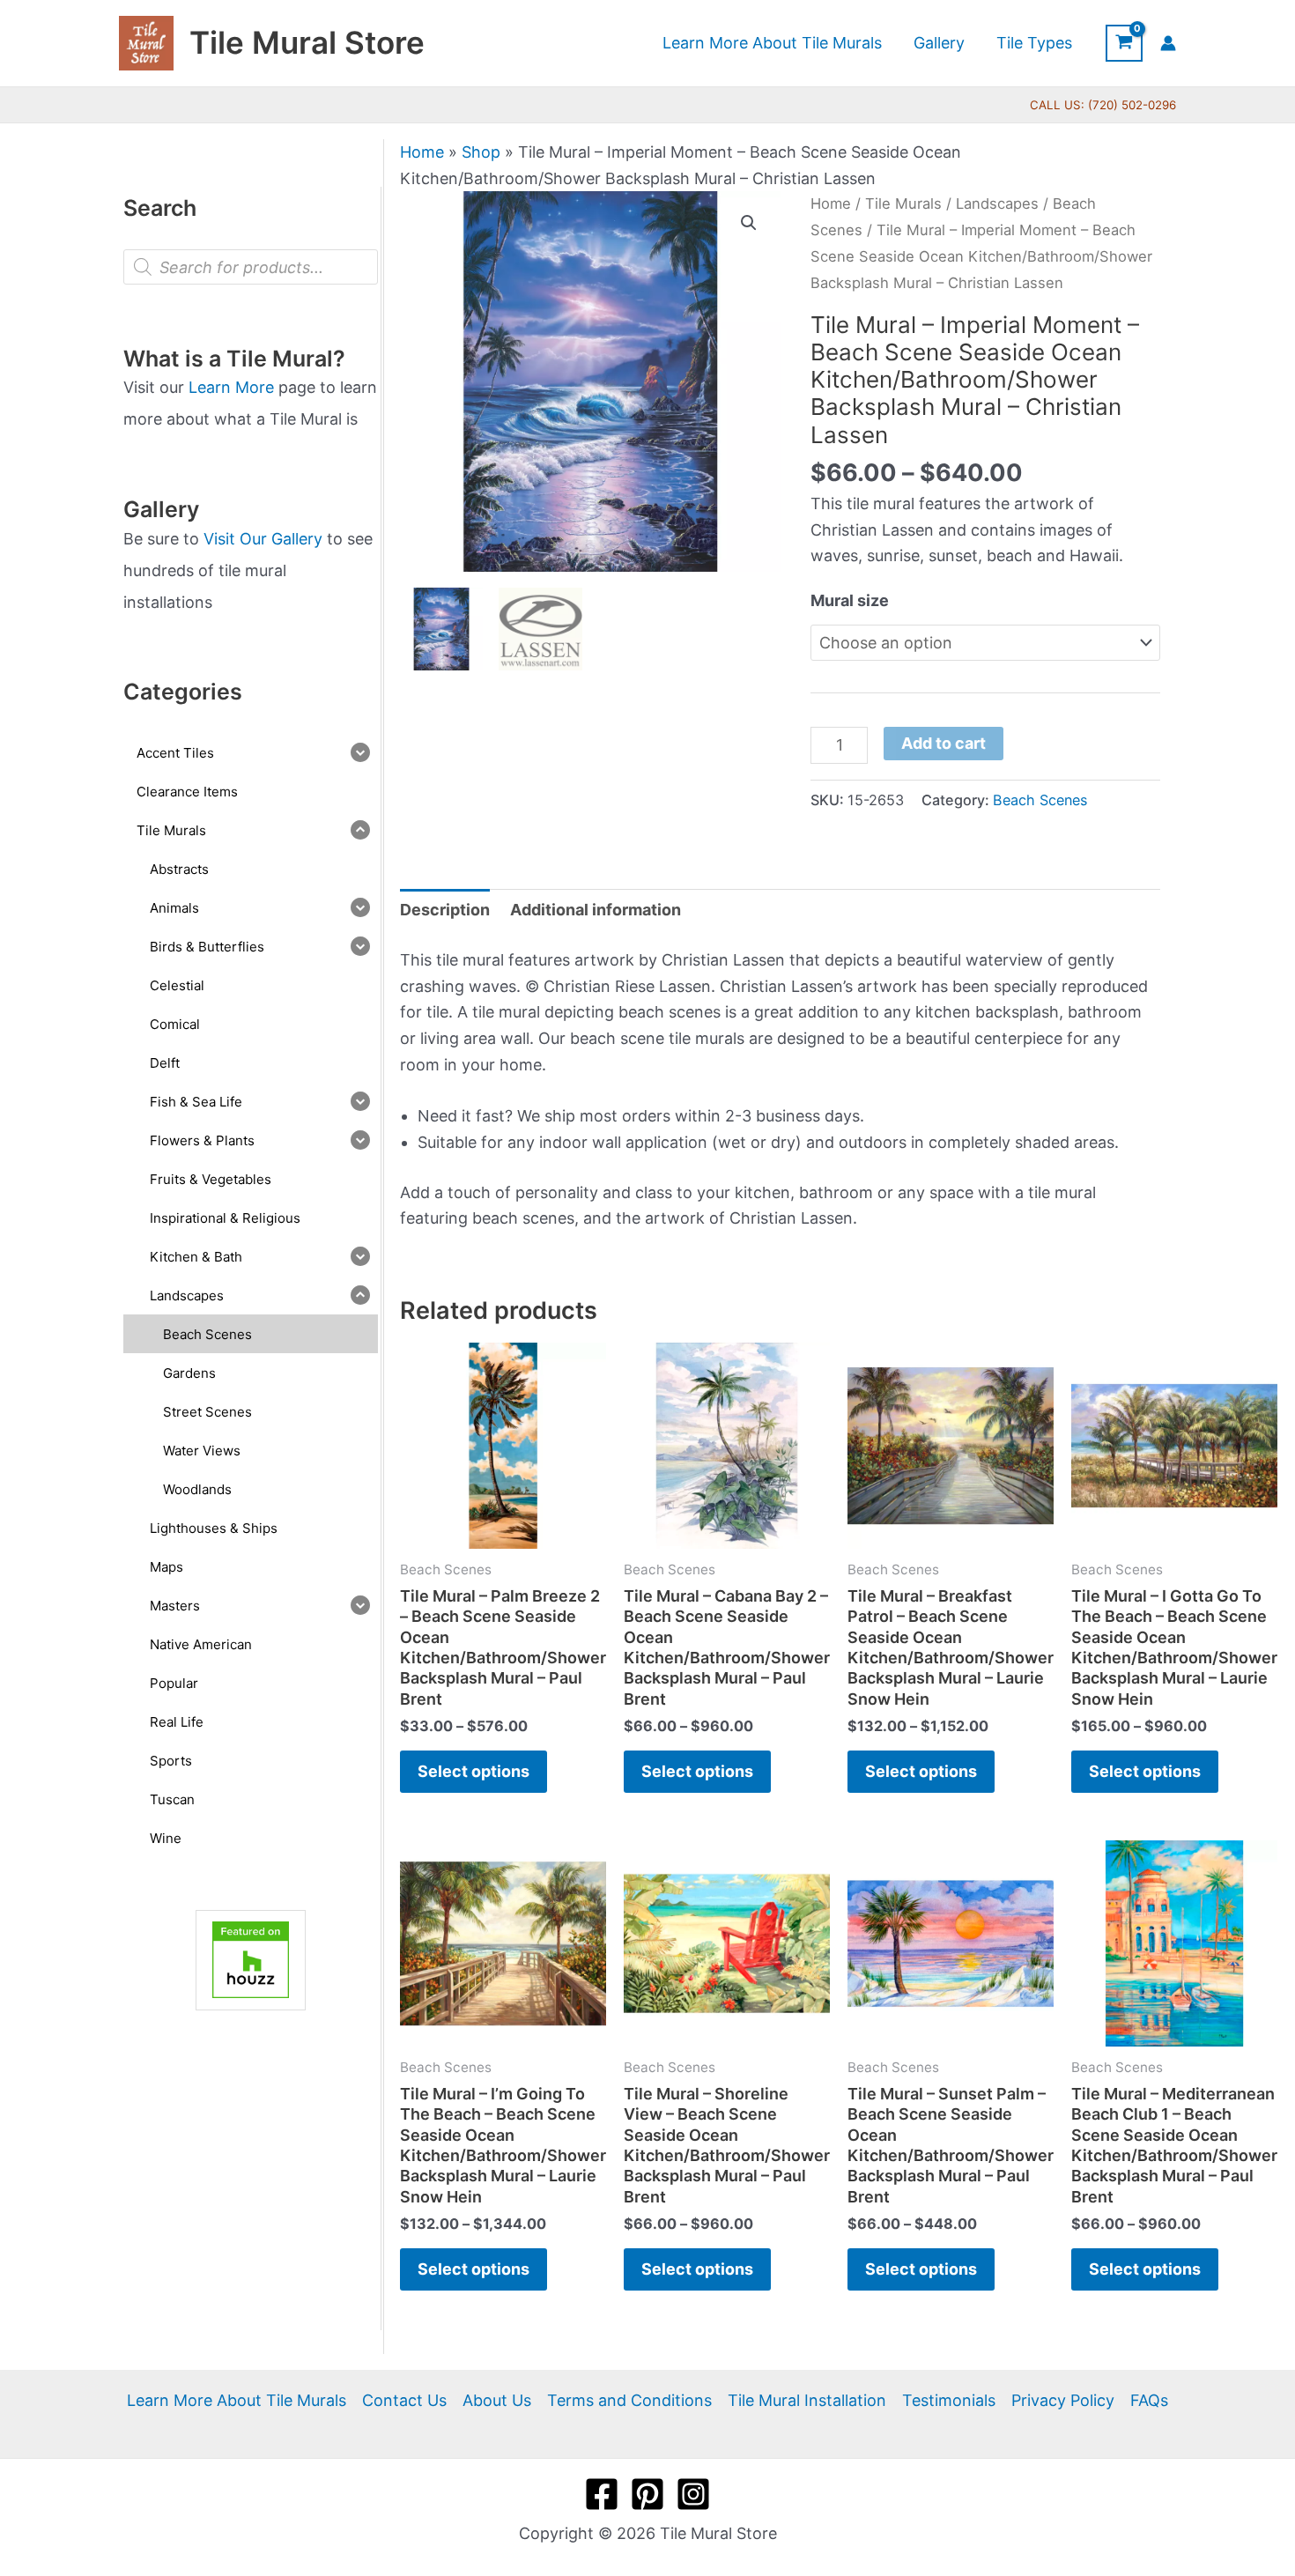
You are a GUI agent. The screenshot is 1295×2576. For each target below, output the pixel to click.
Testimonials (949, 2400)
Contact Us (404, 2400)
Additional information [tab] (596, 910)
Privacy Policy (1063, 2400)
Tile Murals (903, 204)
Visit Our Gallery (263, 539)
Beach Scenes (1040, 800)
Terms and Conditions (629, 2400)
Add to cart (943, 743)
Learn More (231, 387)
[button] (749, 223)
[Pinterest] (647, 2494)
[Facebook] (602, 2494)
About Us (497, 2400)
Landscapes (997, 204)
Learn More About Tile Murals (237, 2400)
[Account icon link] (1168, 43)
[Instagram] (693, 2494)
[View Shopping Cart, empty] (1124, 43)
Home (422, 152)
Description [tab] (445, 910)
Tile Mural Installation (807, 2400)
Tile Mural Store (307, 42)
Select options (474, 1771)
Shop (481, 152)
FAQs (1149, 2400)
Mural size (850, 600)
